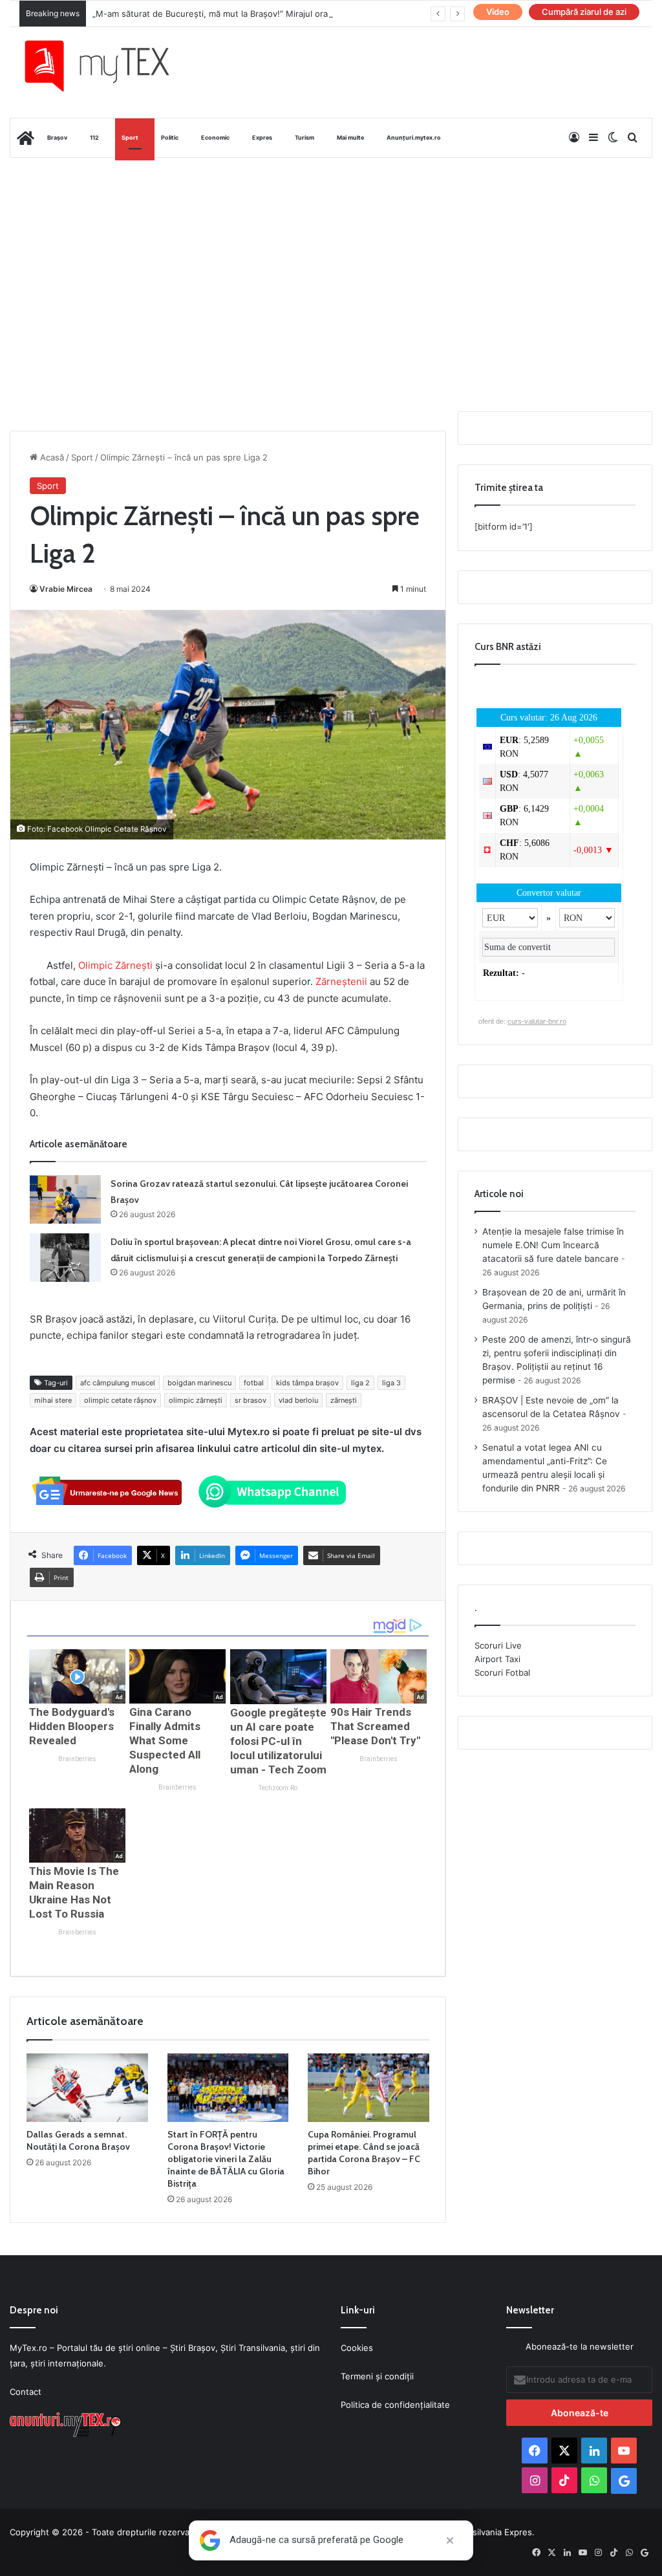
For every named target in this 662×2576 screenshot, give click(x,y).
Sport (130, 137)
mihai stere (53, 1400)
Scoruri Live (498, 1645)
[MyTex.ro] (107, 66)
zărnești (344, 1400)
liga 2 (360, 1383)
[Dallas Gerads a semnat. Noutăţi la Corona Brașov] (87, 2088)
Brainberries (77, 1759)
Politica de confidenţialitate (395, 2405)
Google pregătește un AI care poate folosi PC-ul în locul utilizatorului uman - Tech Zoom (278, 1741)
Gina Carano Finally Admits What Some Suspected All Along (165, 1740)
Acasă (51, 457)
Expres (262, 137)
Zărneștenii (343, 981)
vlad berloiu (298, 1400)
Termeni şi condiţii (377, 2376)
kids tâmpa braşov (307, 1383)
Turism (304, 137)
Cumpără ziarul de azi (584, 12)
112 (94, 137)
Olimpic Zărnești (115, 965)
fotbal (254, 1383)
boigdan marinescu (199, 1383)
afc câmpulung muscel (118, 1383)
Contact (26, 2392)
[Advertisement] (331, 261)
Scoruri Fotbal (502, 1672)
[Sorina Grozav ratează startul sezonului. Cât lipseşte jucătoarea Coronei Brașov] (65, 1199)
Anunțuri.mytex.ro (414, 137)
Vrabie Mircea (66, 589)
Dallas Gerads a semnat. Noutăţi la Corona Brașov (78, 2140)
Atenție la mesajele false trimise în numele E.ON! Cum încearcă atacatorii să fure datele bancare (553, 1245)
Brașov (57, 137)
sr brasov (251, 1400)
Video (498, 12)
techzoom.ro (278, 1788)
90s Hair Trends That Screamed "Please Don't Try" (375, 1726)
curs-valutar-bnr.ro (537, 1021)
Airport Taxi (497, 1659)
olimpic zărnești (196, 1400)
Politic (170, 137)
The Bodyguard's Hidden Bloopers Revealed (72, 1726)
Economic (215, 137)
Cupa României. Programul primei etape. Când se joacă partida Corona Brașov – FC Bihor (364, 2153)
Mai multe (350, 137)
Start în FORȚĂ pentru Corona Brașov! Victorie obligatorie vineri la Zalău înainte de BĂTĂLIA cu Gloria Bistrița (226, 2159)
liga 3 (391, 1383)
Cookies (357, 2348)
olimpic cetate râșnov (120, 1400)
